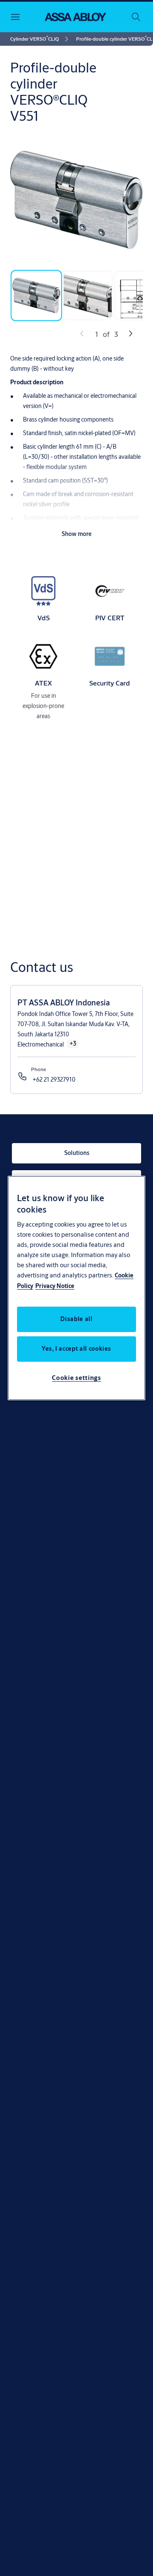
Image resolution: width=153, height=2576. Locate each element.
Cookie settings (76, 1378)
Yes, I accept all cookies (76, 1349)
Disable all (76, 1319)
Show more (77, 534)
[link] (41, 39)
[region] (76, 1288)
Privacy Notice (55, 1286)
